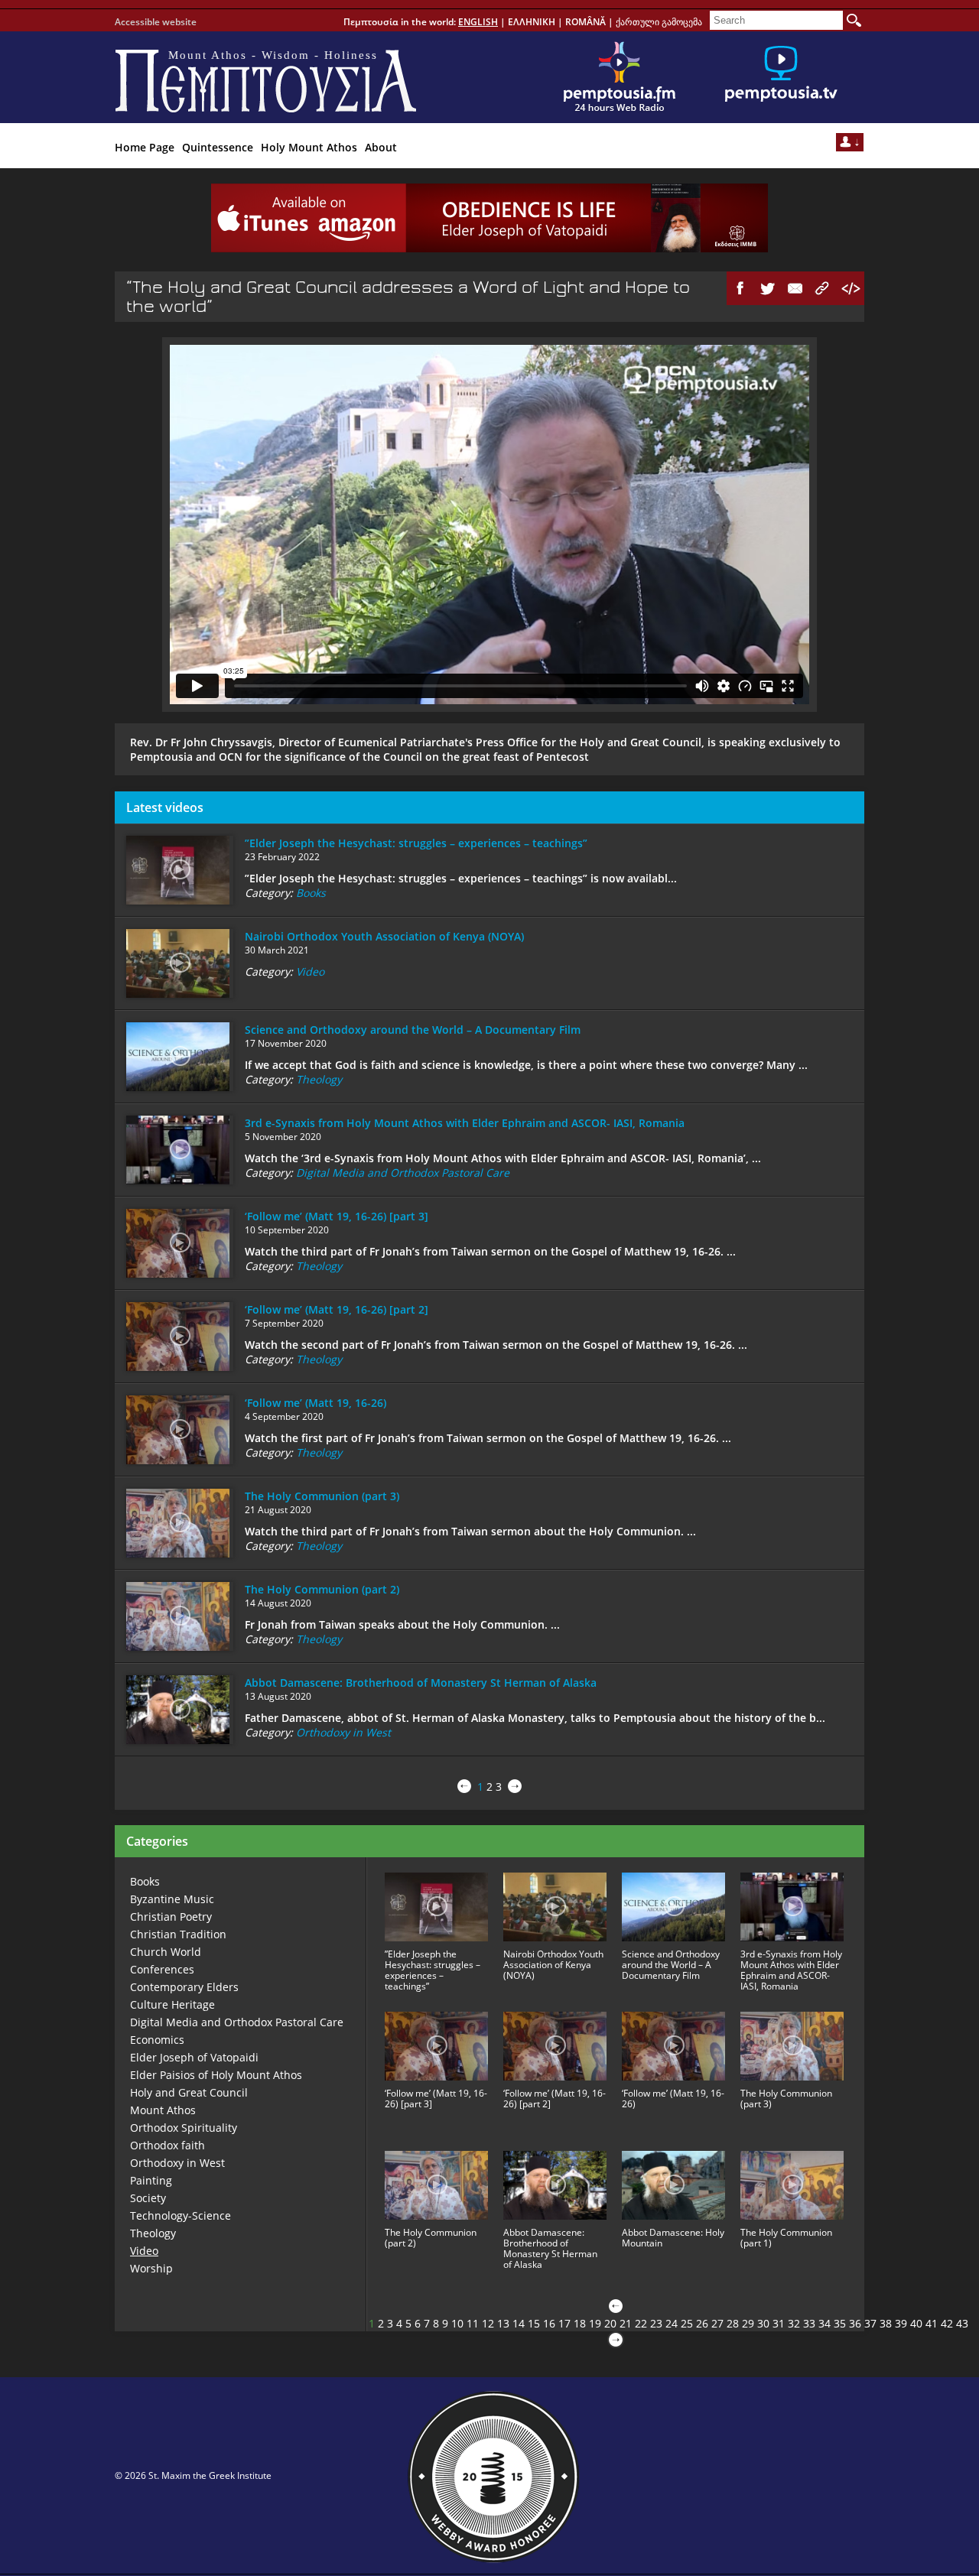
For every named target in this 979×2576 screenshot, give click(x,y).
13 (503, 2323)
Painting (151, 2180)
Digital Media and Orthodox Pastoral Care (403, 1173)
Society (148, 2198)
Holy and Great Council (189, 2092)
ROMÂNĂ (585, 22)
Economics (157, 2040)
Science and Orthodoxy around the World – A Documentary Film (413, 1030)
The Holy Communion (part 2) (322, 1589)
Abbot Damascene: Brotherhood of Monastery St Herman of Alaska (421, 1683)
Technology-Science (181, 2215)
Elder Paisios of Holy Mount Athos (216, 2075)
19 (595, 2323)
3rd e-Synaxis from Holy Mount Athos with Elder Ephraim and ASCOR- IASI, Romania (465, 1123)
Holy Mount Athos (309, 147)
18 (580, 2323)
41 (932, 2323)
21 (626, 2323)
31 (779, 2323)
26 (702, 2323)
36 (855, 2323)
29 (748, 2323)
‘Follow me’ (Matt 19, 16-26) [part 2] (337, 1309)
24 (672, 2323)
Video (310, 971)
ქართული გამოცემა (659, 22)
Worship (151, 2268)
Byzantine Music (172, 1899)
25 (687, 2323)
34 (825, 2323)
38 (886, 2323)
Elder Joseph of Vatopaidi (194, 2057)
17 (564, 2323)
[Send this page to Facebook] (740, 288)
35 (840, 2323)
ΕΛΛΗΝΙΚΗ (532, 22)
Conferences (162, 1969)
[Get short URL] (823, 288)
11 (473, 2323)
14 (519, 2323)
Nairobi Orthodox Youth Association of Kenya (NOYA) (384, 936)
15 (534, 2323)
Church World (166, 1952)
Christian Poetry (171, 1917)
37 (870, 2323)
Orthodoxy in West (343, 1732)
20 (610, 2323)
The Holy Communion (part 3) (322, 1496)
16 (549, 2323)
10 (457, 2323)
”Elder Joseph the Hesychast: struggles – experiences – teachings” (416, 843)
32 (794, 2323)
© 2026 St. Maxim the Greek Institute (193, 2475)
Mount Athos (163, 2110)
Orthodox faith (168, 2145)
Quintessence (218, 147)
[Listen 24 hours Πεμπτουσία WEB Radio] (620, 77)
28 (733, 2323)
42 (947, 2323)
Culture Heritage (172, 2004)
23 (656, 2323)
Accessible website (156, 22)
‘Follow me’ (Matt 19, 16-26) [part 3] (337, 1216)
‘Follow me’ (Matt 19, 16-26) (315, 1403)
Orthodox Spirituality (184, 2128)
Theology (319, 1079)
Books (311, 893)
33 (809, 2323)
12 (488, 2323)
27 (717, 2323)
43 (962, 2323)
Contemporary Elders (184, 1987)
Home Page (145, 147)
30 (763, 2323)
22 (641, 2323)
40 (916, 2323)
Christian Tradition (178, 1934)
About (381, 147)
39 (901, 2323)
